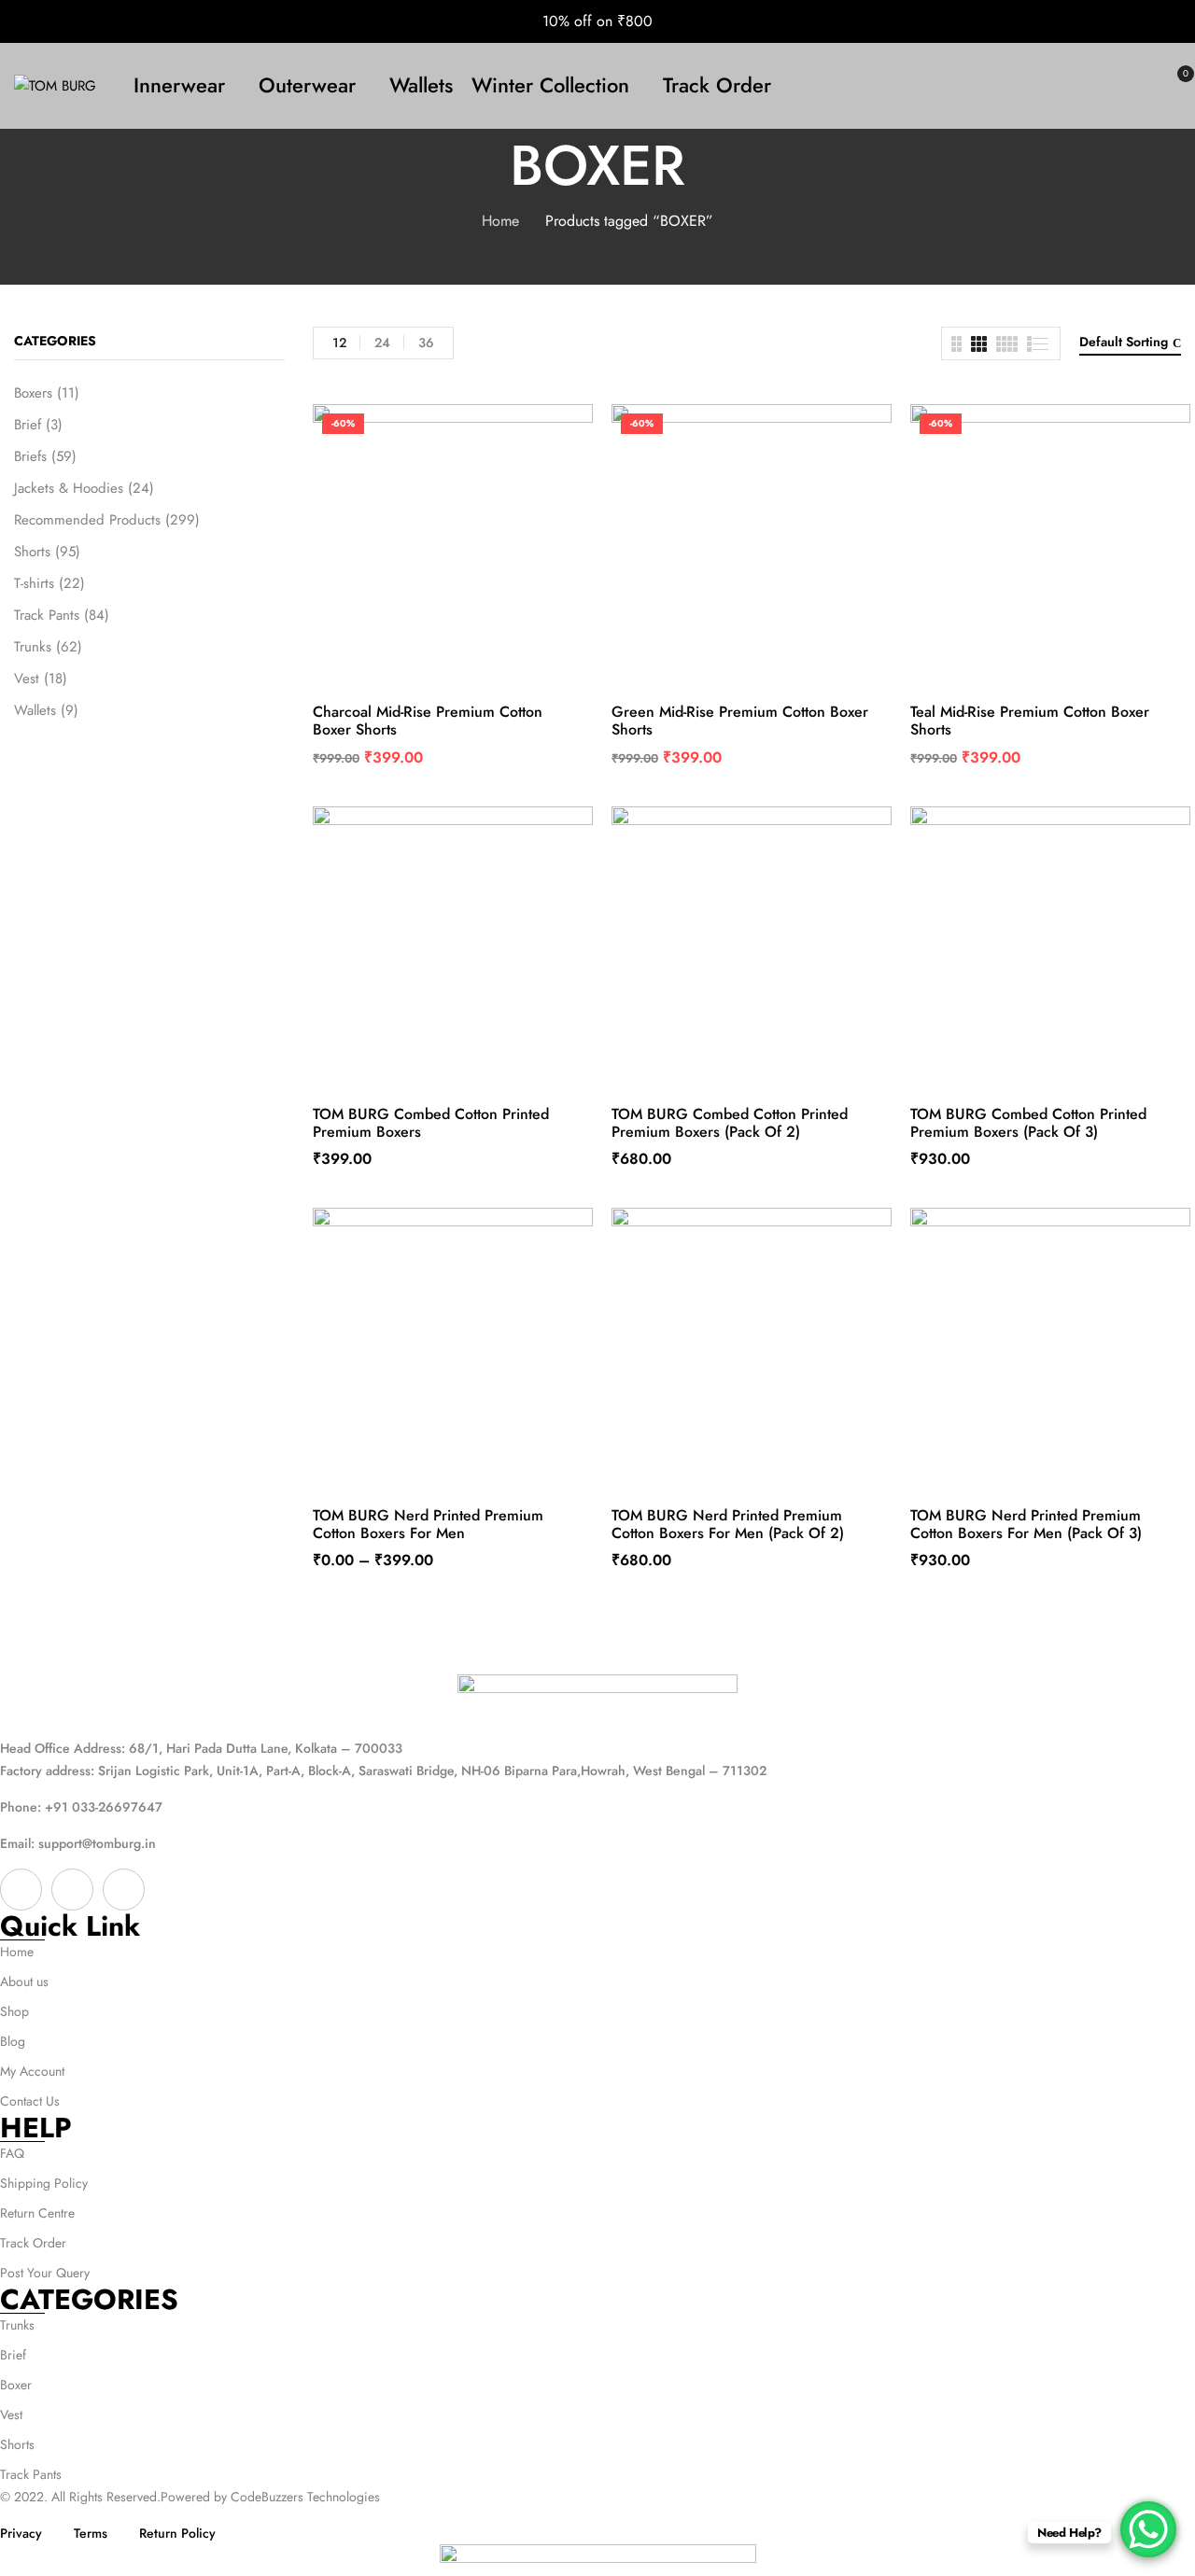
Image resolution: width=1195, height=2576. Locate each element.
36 (426, 343)
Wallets (35, 710)
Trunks (33, 647)
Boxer (16, 2385)
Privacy (21, 2533)
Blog (13, 2041)
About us (24, 1981)
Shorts (32, 552)
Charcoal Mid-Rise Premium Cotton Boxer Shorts (428, 721)
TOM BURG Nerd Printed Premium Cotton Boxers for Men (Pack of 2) (728, 1524)
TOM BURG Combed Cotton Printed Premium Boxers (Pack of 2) (730, 1123)
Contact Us (30, 2101)
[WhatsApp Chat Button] (1148, 2529)
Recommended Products (87, 520)
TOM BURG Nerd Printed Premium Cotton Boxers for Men (428, 1524)
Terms (91, 2533)
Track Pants (47, 615)
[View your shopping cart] (1174, 86)
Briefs (30, 456)
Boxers (33, 393)
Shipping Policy (44, 2183)
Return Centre (37, 2213)
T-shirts (34, 583)
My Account (32, 2071)
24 (382, 343)
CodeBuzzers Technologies (305, 2497)
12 (339, 343)
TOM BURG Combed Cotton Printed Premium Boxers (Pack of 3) (1028, 1123)
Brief (28, 425)
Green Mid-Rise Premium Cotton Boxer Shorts (740, 721)
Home (500, 221)
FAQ (12, 2153)
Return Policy (177, 2533)
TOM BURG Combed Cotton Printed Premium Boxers (431, 1123)
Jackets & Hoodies (69, 488)
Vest (27, 679)
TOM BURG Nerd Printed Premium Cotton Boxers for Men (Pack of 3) (1026, 1524)
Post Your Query (45, 2273)
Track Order (33, 2243)
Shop (14, 2011)
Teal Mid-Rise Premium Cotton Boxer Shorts (1030, 721)
